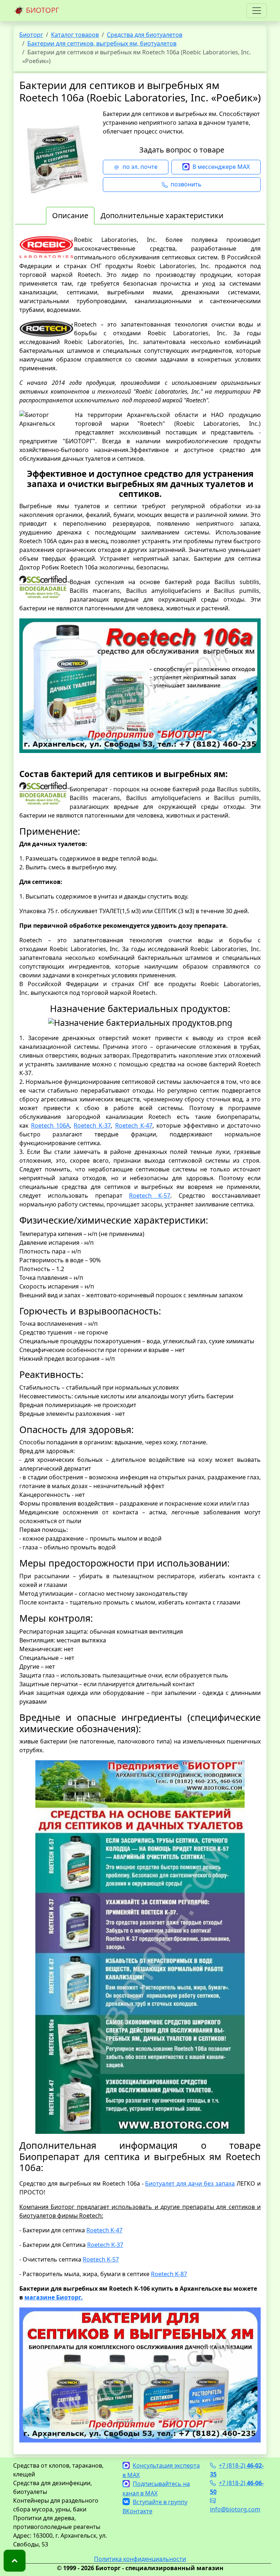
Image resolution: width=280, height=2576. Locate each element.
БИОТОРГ (42, 10)
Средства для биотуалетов (145, 35)
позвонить (186, 184)
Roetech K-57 (101, 2259)
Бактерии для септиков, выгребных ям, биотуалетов (102, 43)
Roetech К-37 (92, 1125)
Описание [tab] (70, 215)
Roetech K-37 (105, 2245)
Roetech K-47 (104, 2230)
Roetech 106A (50, 1125)
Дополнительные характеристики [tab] (162, 215)
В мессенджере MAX (221, 167)
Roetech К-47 (134, 1125)
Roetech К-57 (150, 1196)
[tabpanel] (140, 1339)
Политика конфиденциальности (140, 2559)
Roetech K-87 (169, 2274)
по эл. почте (140, 167)
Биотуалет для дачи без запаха (190, 2183)
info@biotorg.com (235, 2509)
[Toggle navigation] (257, 11)
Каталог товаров (75, 35)
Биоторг (31, 35)
